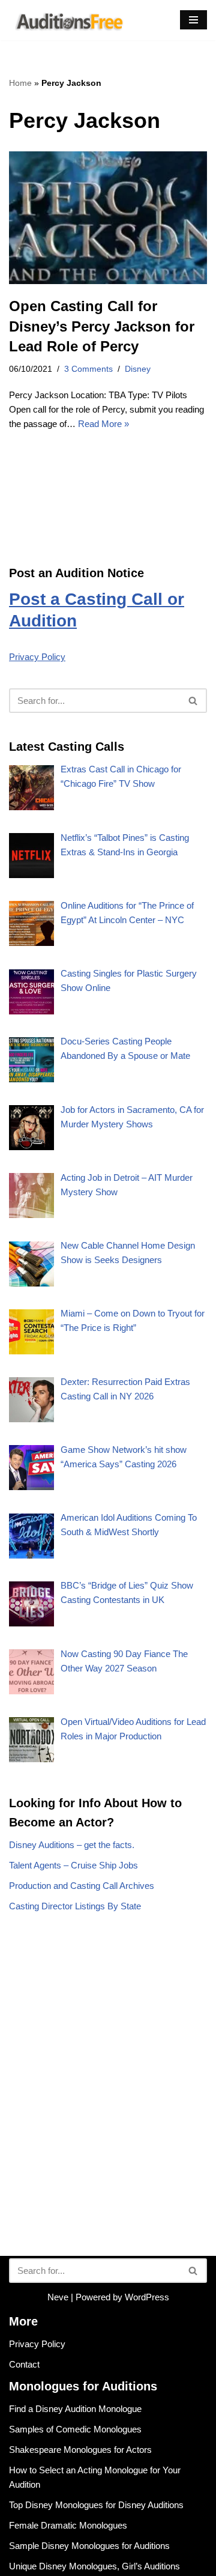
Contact (24, 2364)
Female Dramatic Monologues (68, 2525)
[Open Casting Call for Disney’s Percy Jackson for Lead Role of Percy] (108, 218)
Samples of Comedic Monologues (75, 2429)
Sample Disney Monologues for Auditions (89, 2546)
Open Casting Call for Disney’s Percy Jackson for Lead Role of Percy (102, 326)
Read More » (103, 424)
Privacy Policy (37, 657)
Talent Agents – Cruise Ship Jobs (73, 1865)
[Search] (193, 701)
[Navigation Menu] (193, 20)
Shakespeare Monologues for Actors (80, 2450)
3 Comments (88, 369)
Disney (138, 369)
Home (20, 83)
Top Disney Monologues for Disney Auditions (96, 2505)
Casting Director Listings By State (75, 1906)
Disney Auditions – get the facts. (72, 1845)
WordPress (147, 2297)
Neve (58, 2297)
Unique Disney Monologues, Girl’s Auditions (94, 2566)
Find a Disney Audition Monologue (75, 2409)
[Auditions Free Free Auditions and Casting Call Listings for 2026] (67, 20)
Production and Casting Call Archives (82, 1886)
